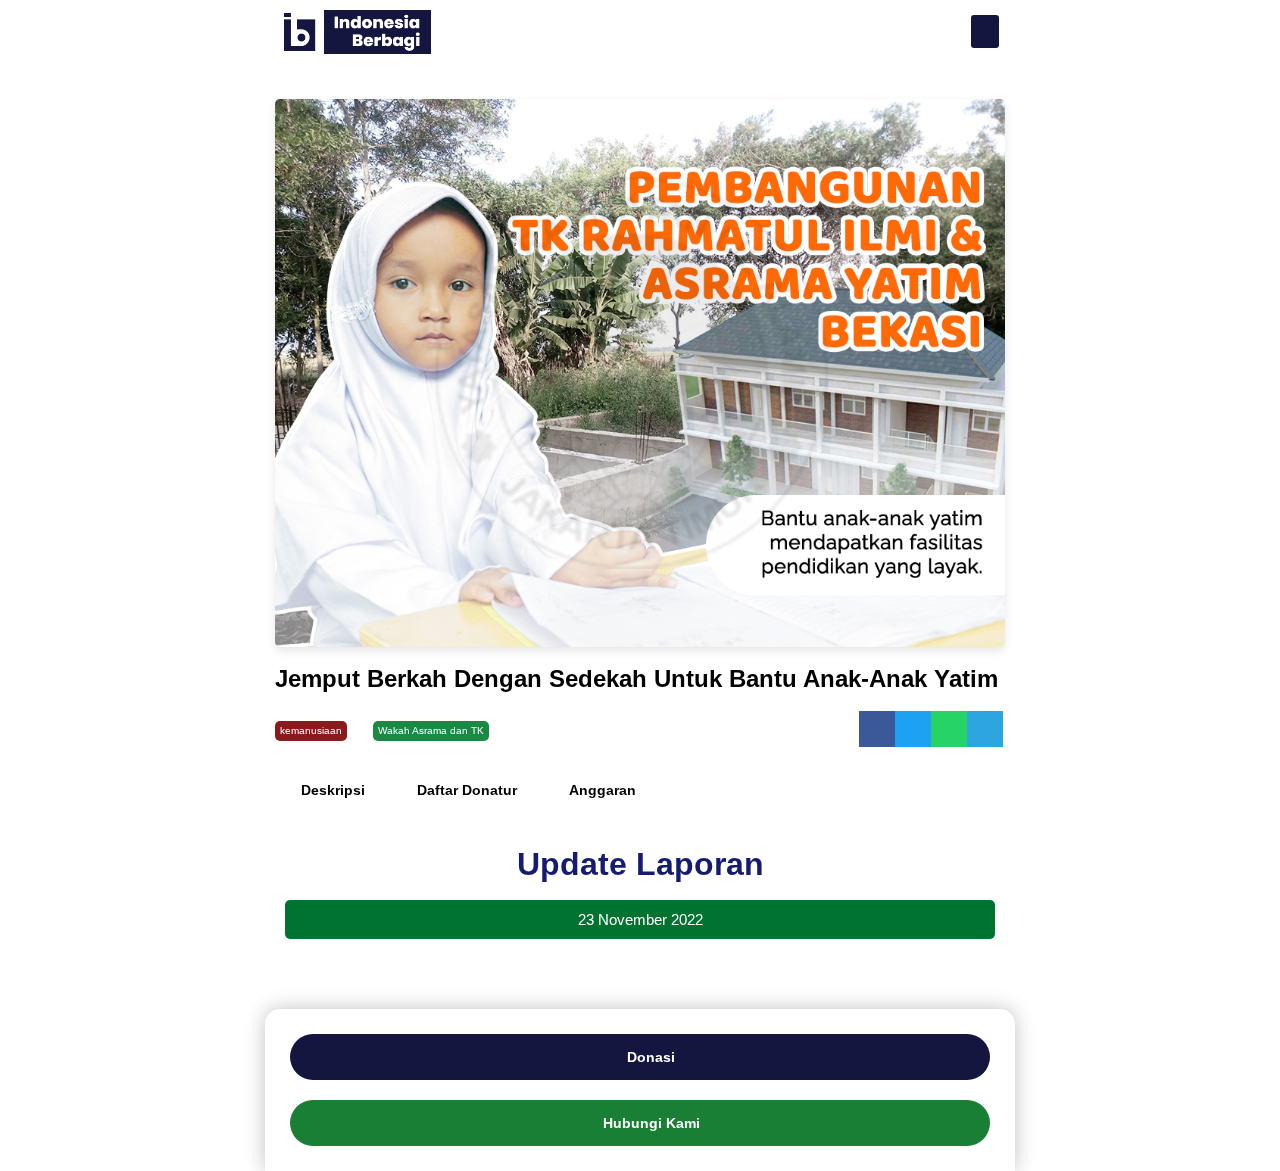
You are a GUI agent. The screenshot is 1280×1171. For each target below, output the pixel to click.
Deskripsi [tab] (333, 790)
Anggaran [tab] (602, 790)
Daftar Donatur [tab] (467, 790)
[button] (985, 31)
